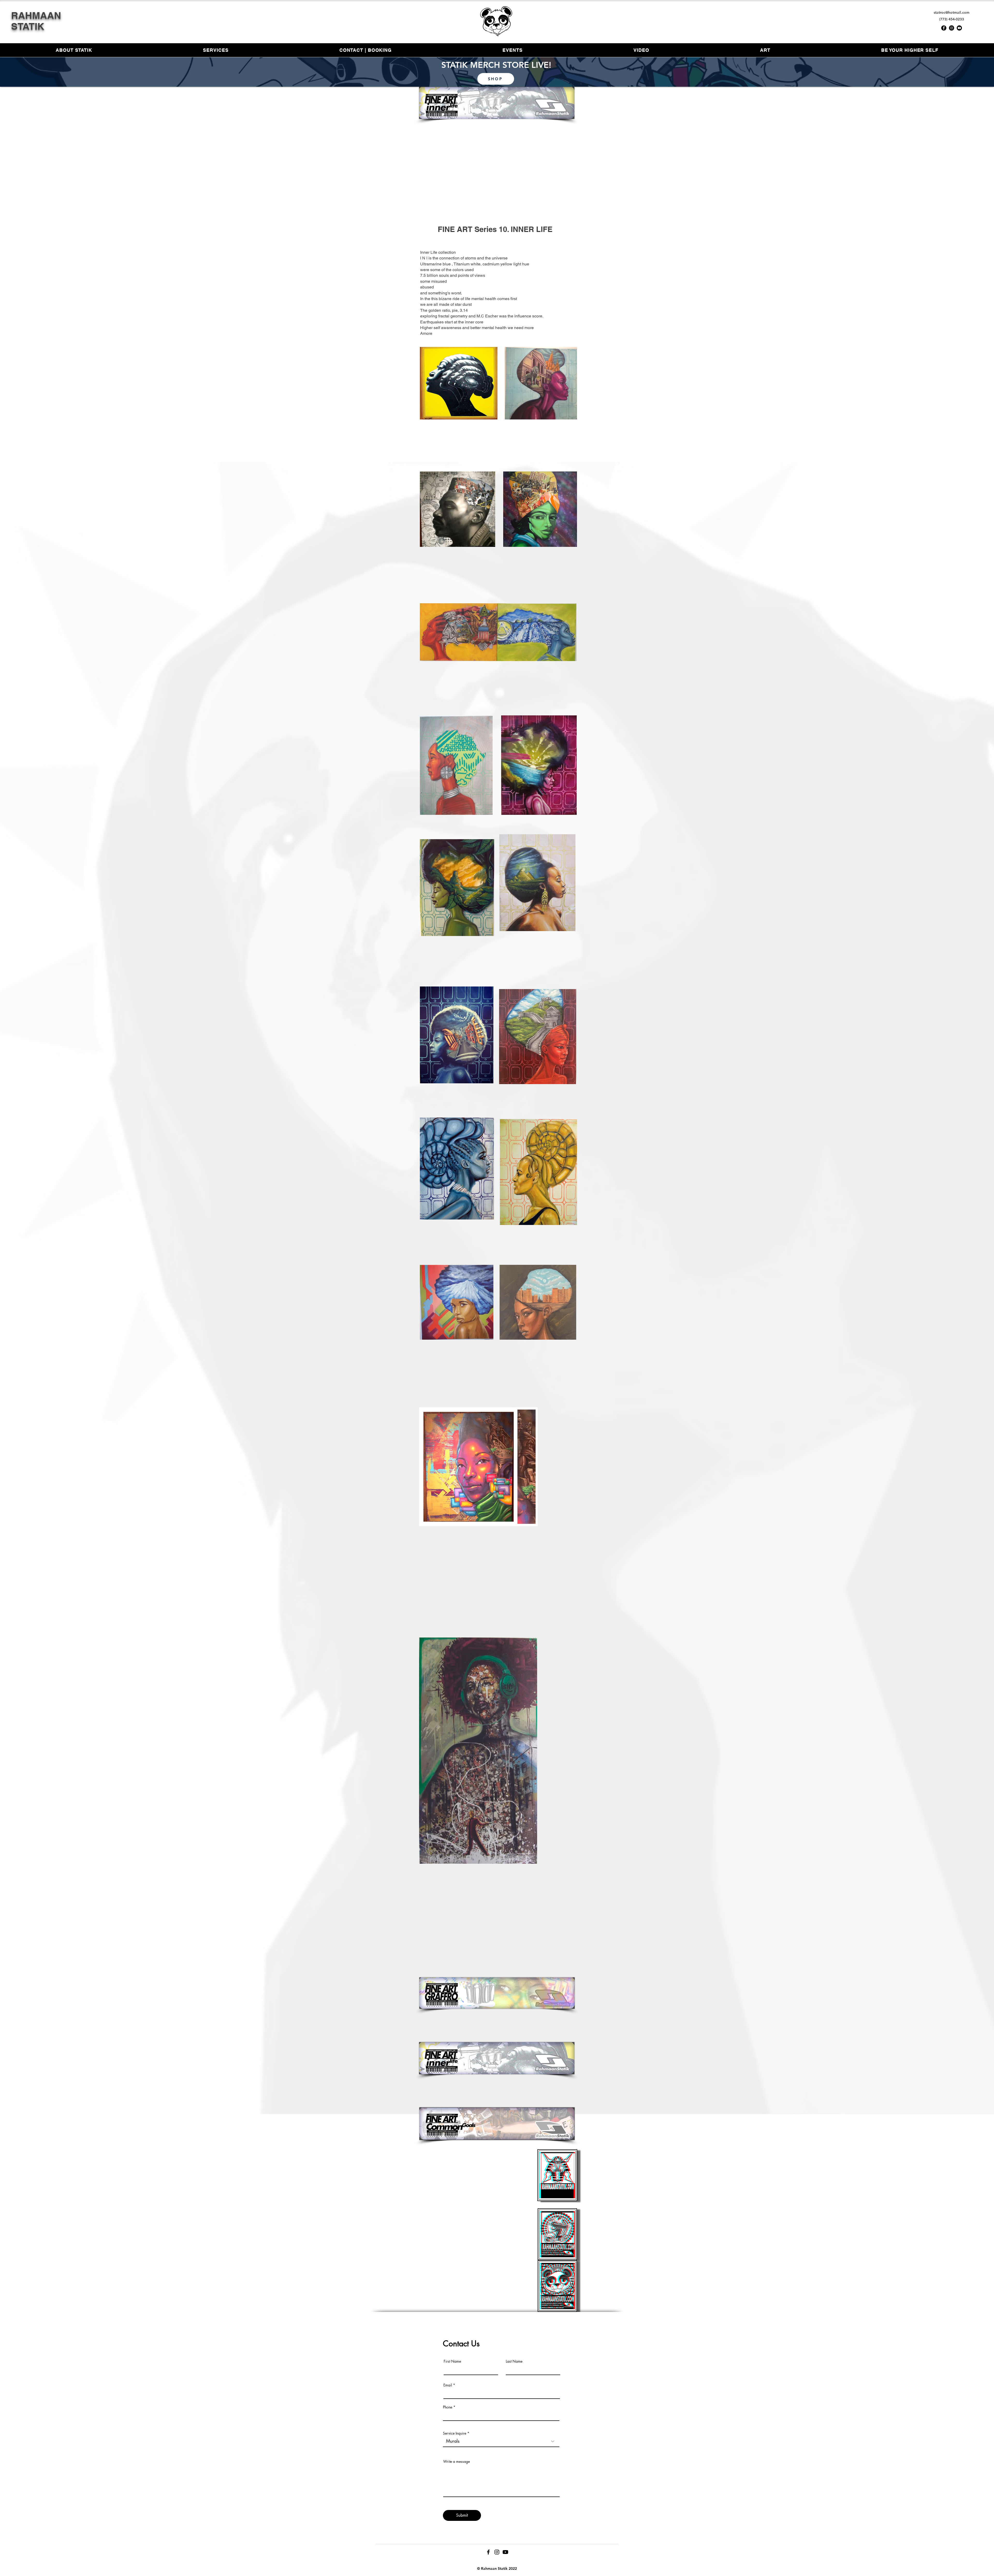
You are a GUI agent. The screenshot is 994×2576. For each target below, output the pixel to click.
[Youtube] (959, 28)
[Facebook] (944, 28)
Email (448, 2385)
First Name (452, 2361)
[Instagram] (952, 28)
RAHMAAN (37, 15)
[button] (765, 50)
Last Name (514, 2361)
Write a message (456, 2462)
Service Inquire (455, 2433)
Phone (448, 2407)
